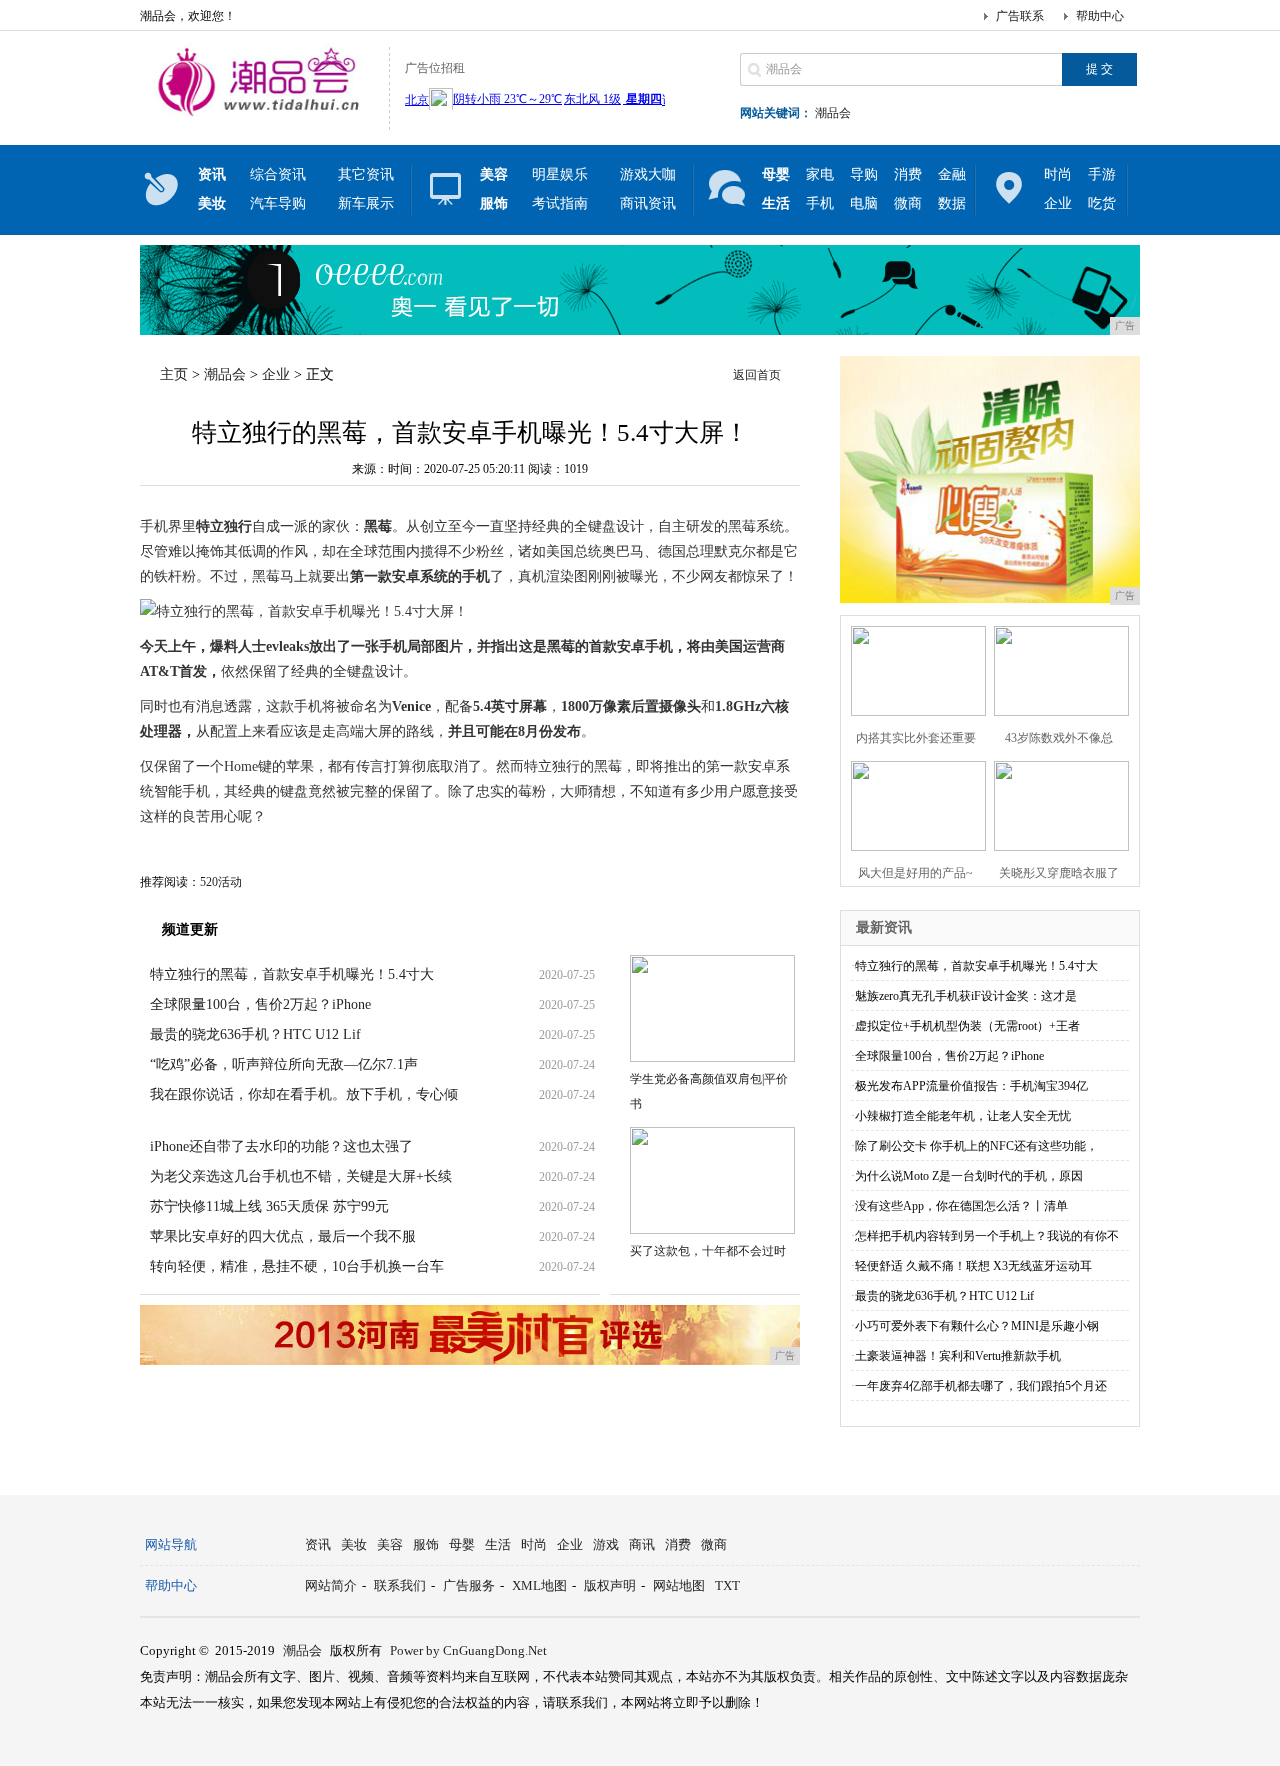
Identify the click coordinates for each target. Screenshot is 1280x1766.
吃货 (1102, 203)
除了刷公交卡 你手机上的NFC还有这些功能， (976, 1146)
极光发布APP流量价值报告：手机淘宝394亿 (971, 1086)
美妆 (354, 1544)
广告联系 (1020, 16)
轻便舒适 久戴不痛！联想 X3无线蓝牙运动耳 (973, 1266)
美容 (390, 1544)
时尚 (1058, 174)
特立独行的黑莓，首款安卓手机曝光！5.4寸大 (292, 974)
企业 (1058, 203)
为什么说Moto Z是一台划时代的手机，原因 (969, 1176)
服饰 (426, 1544)
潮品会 (833, 113)
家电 (820, 174)
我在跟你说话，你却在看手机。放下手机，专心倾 (304, 1094)
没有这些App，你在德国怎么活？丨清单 (961, 1206)
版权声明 (610, 1585)
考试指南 (560, 203)
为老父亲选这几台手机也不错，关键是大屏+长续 (301, 1176)
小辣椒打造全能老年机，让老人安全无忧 (963, 1116)
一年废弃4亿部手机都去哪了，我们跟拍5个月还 (981, 1386)
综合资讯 (278, 174)
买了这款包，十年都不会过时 (708, 1251)
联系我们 (400, 1585)
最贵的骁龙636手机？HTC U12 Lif (255, 1034)
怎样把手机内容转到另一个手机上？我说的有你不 (987, 1236)
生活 (498, 1544)
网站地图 (679, 1585)
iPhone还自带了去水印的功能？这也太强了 (281, 1146)
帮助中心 (1100, 16)
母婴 (462, 1544)
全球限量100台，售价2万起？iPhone (260, 1004)
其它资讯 (366, 174)
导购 (864, 174)
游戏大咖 (648, 174)
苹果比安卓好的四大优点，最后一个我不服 (283, 1236)
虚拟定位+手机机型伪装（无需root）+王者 (967, 1026)
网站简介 (331, 1585)
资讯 (318, 1544)
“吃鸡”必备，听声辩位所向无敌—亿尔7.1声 (284, 1064)
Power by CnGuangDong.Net (468, 1650)
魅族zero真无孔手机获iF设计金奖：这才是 (966, 996)
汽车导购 (278, 203)
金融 (952, 174)
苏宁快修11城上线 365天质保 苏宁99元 (269, 1206)
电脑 (864, 203)
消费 (908, 174)
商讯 (642, 1544)
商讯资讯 (648, 203)
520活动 (221, 882)
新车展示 (366, 203)
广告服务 (469, 1585)
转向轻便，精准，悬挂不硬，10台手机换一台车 (297, 1266)
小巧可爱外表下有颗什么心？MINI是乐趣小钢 (977, 1326)
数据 (952, 203)
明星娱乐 (560, 174)
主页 (174, 374)
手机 (820, 203)
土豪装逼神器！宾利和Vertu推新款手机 (958, 1356)
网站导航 (171, 1544)
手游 (1102, 174)
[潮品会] (259, 114)
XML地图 (539, 1585)
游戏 (606, 1544)
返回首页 (757, 375)
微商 (908, 203)
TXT (727, 1585)
